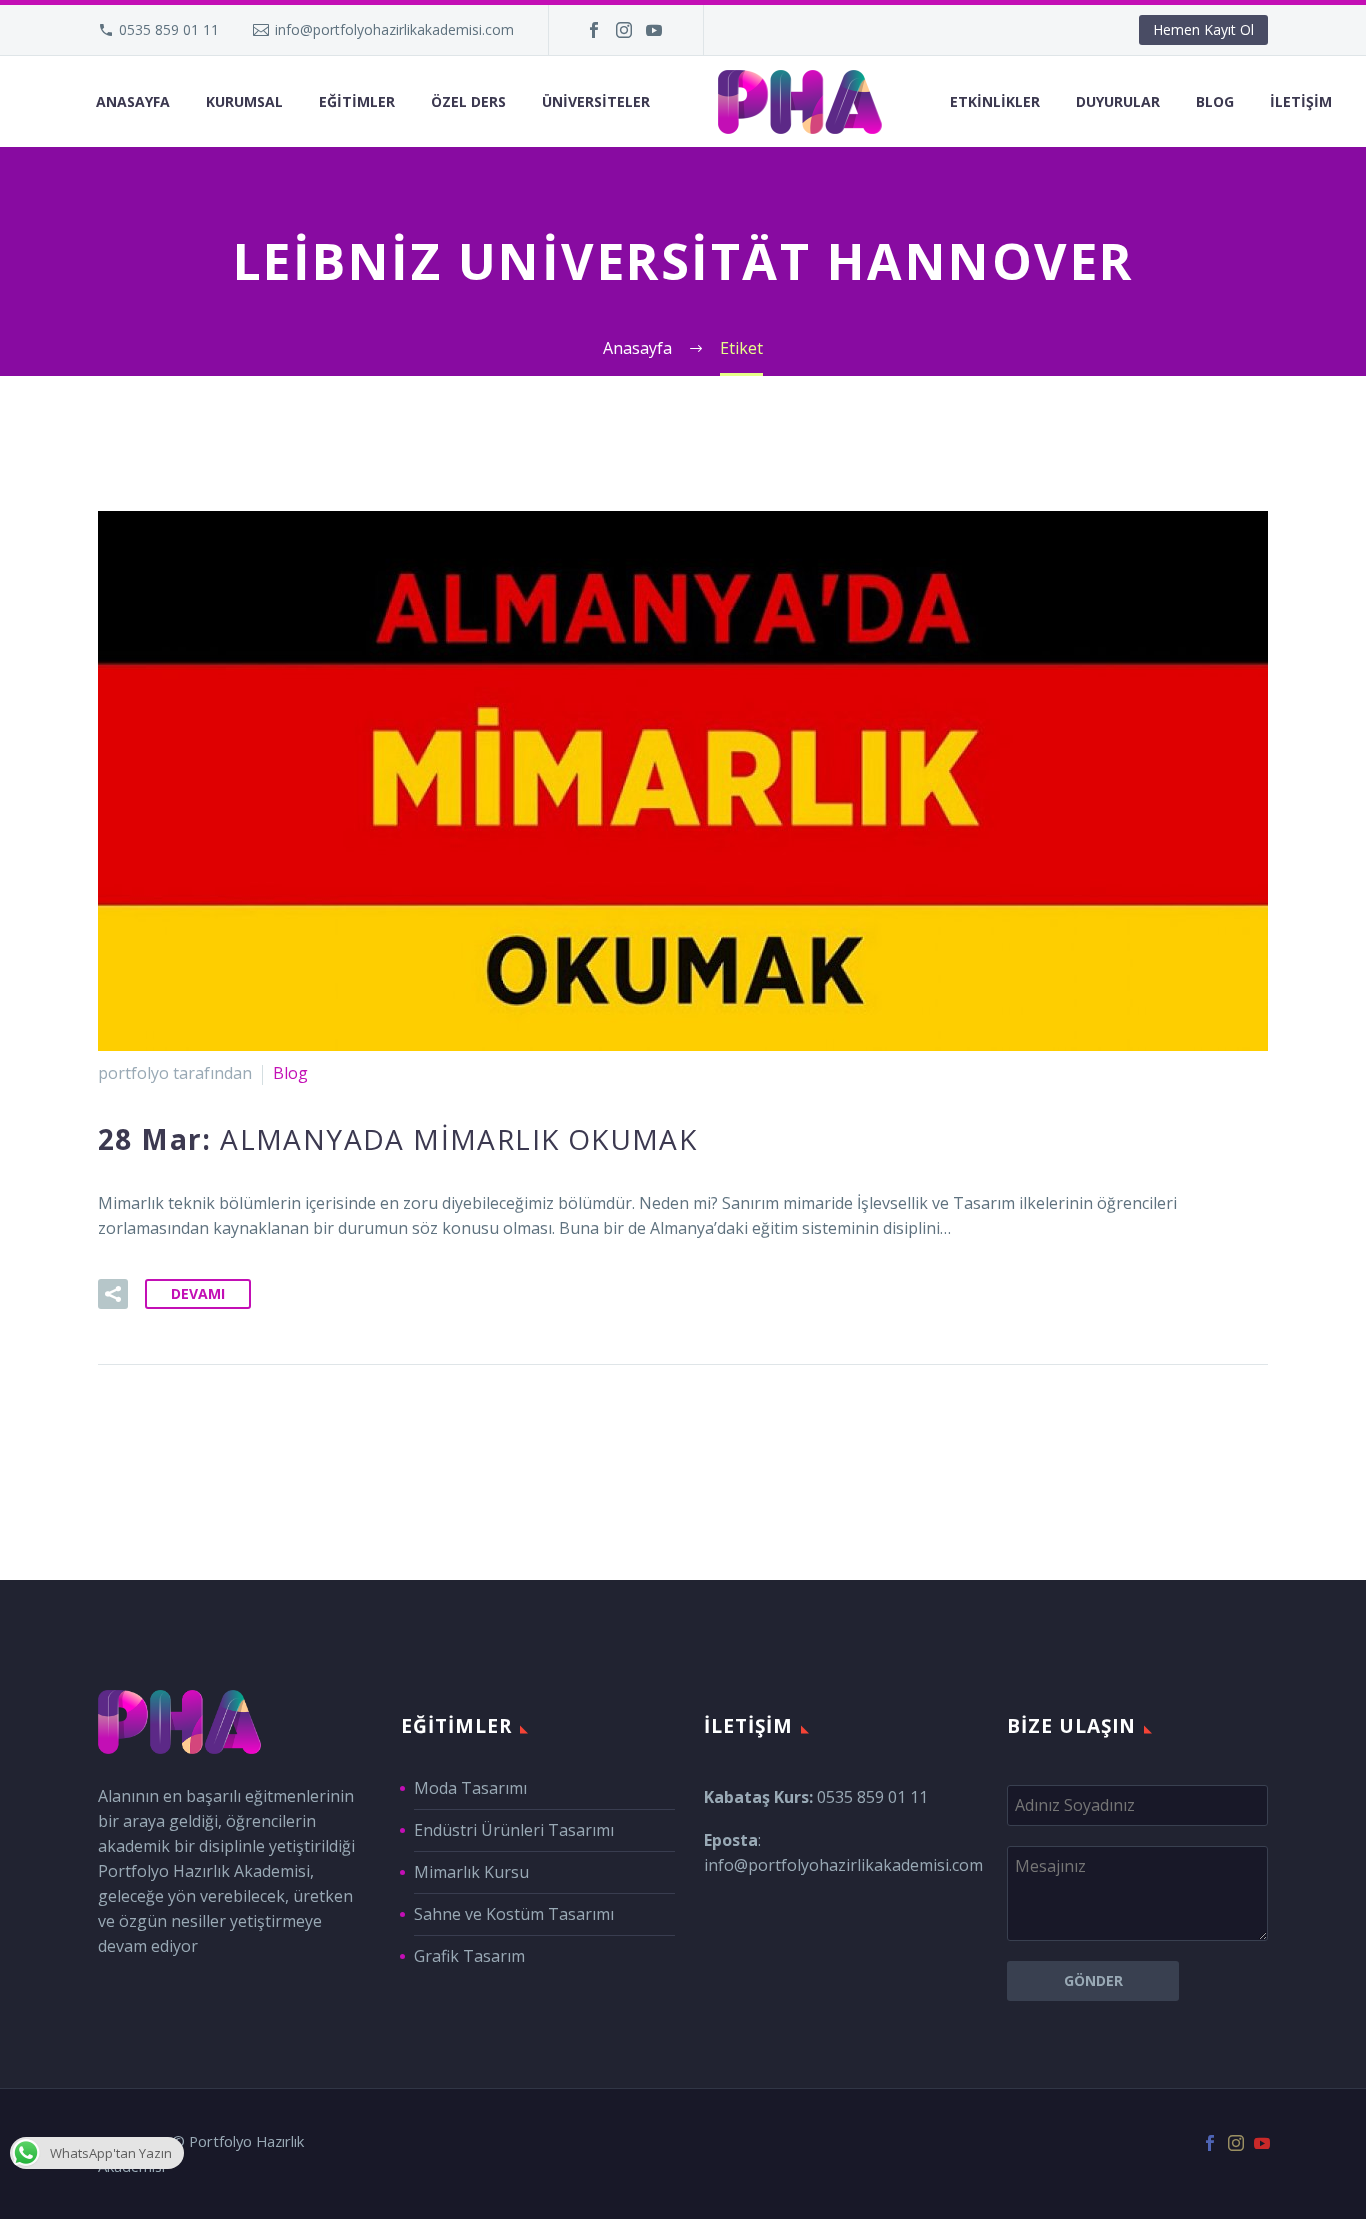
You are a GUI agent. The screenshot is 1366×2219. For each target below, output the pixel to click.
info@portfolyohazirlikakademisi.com (394, 29)
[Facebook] (594, 30)
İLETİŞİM (1301, 101)
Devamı (198, 1293)
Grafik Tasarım (469, 1956)
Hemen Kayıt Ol (1203, 29)
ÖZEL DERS (468, 101)
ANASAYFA (133, 101)
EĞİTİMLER (357, 101)
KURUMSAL (244, 101)
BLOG (1215, 101)
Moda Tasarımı (470, 1788)
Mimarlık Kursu (471, 1872)
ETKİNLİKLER (995, 101)
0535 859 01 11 (169, 29)
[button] (113, 1294)
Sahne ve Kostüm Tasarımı (514, 1914)
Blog (290, 1073)
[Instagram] (624, 30)
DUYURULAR (1118, 101)
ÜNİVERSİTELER (596, 101)
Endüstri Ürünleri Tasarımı (514, 1830)
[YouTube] (654, 30)
